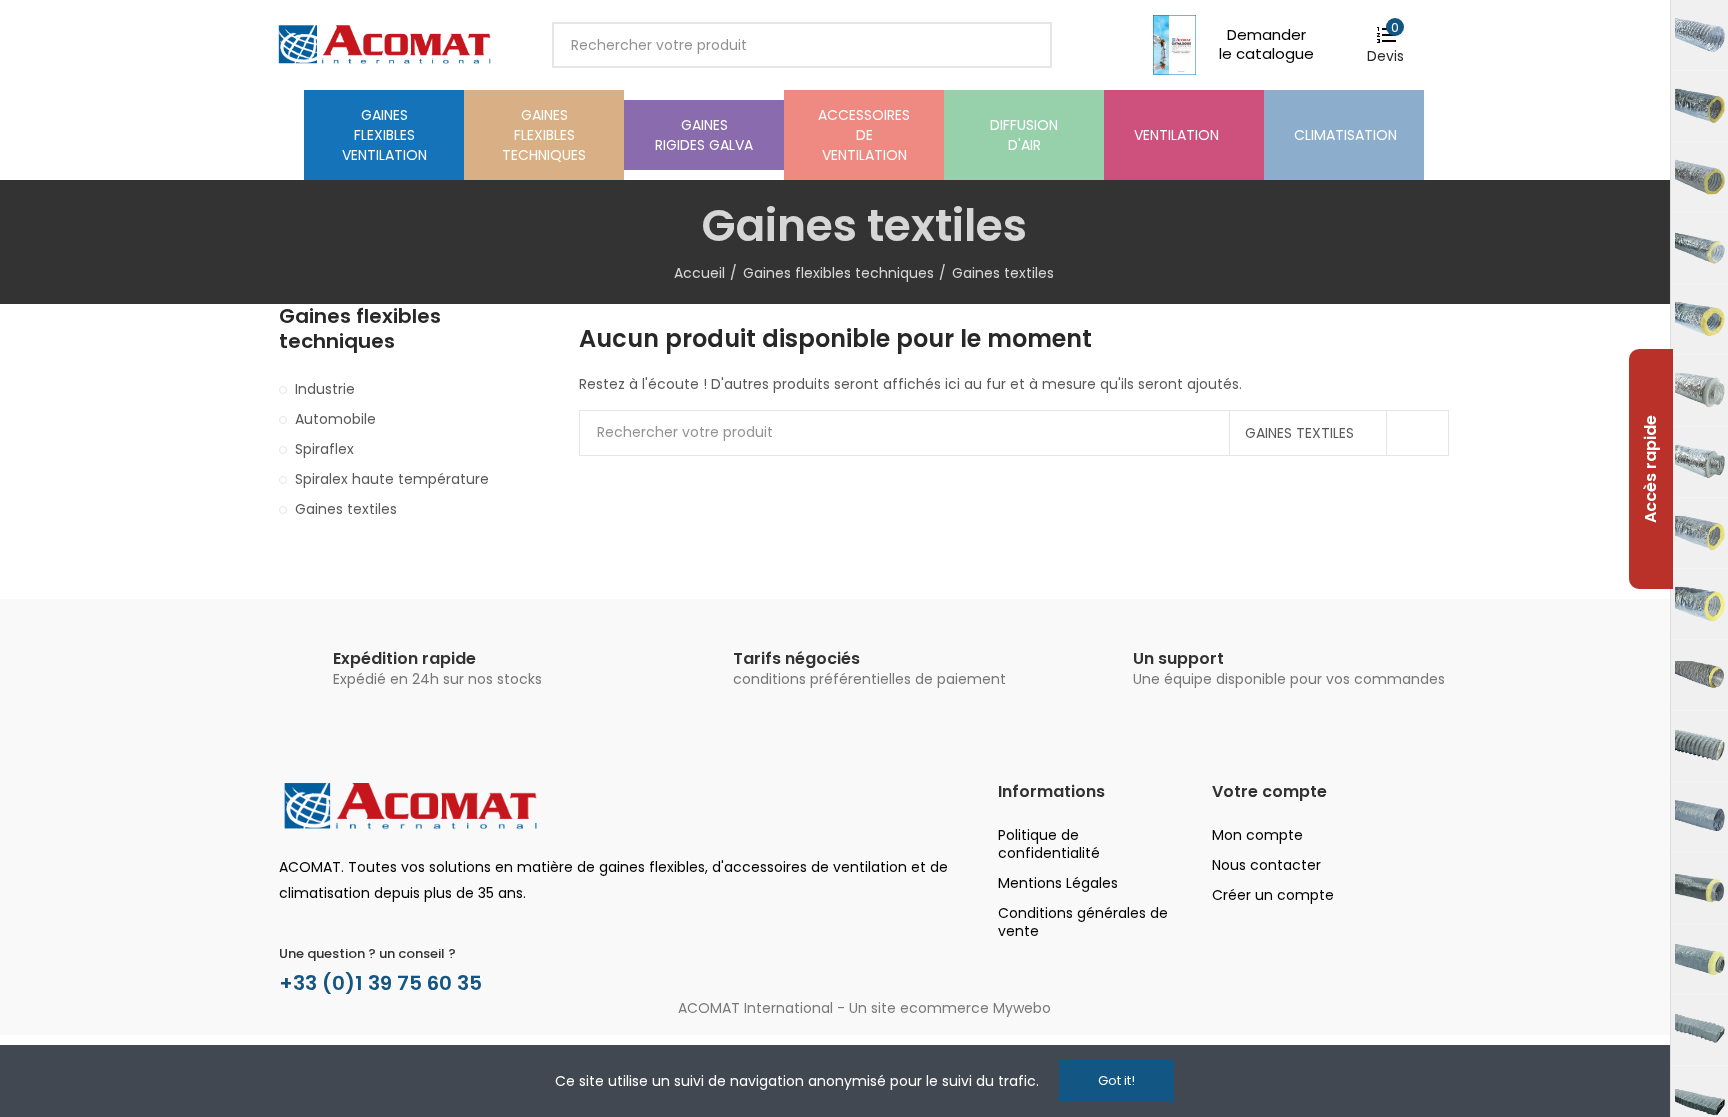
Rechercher (1020, 45)
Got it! (1116, 1080)
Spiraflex (324, 449)
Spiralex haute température (392, 479)
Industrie (325, 389)
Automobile (335, 419)
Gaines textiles (1299, 433)
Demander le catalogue (1266, 44)
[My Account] (1436, 45)
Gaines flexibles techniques (360, 329)
